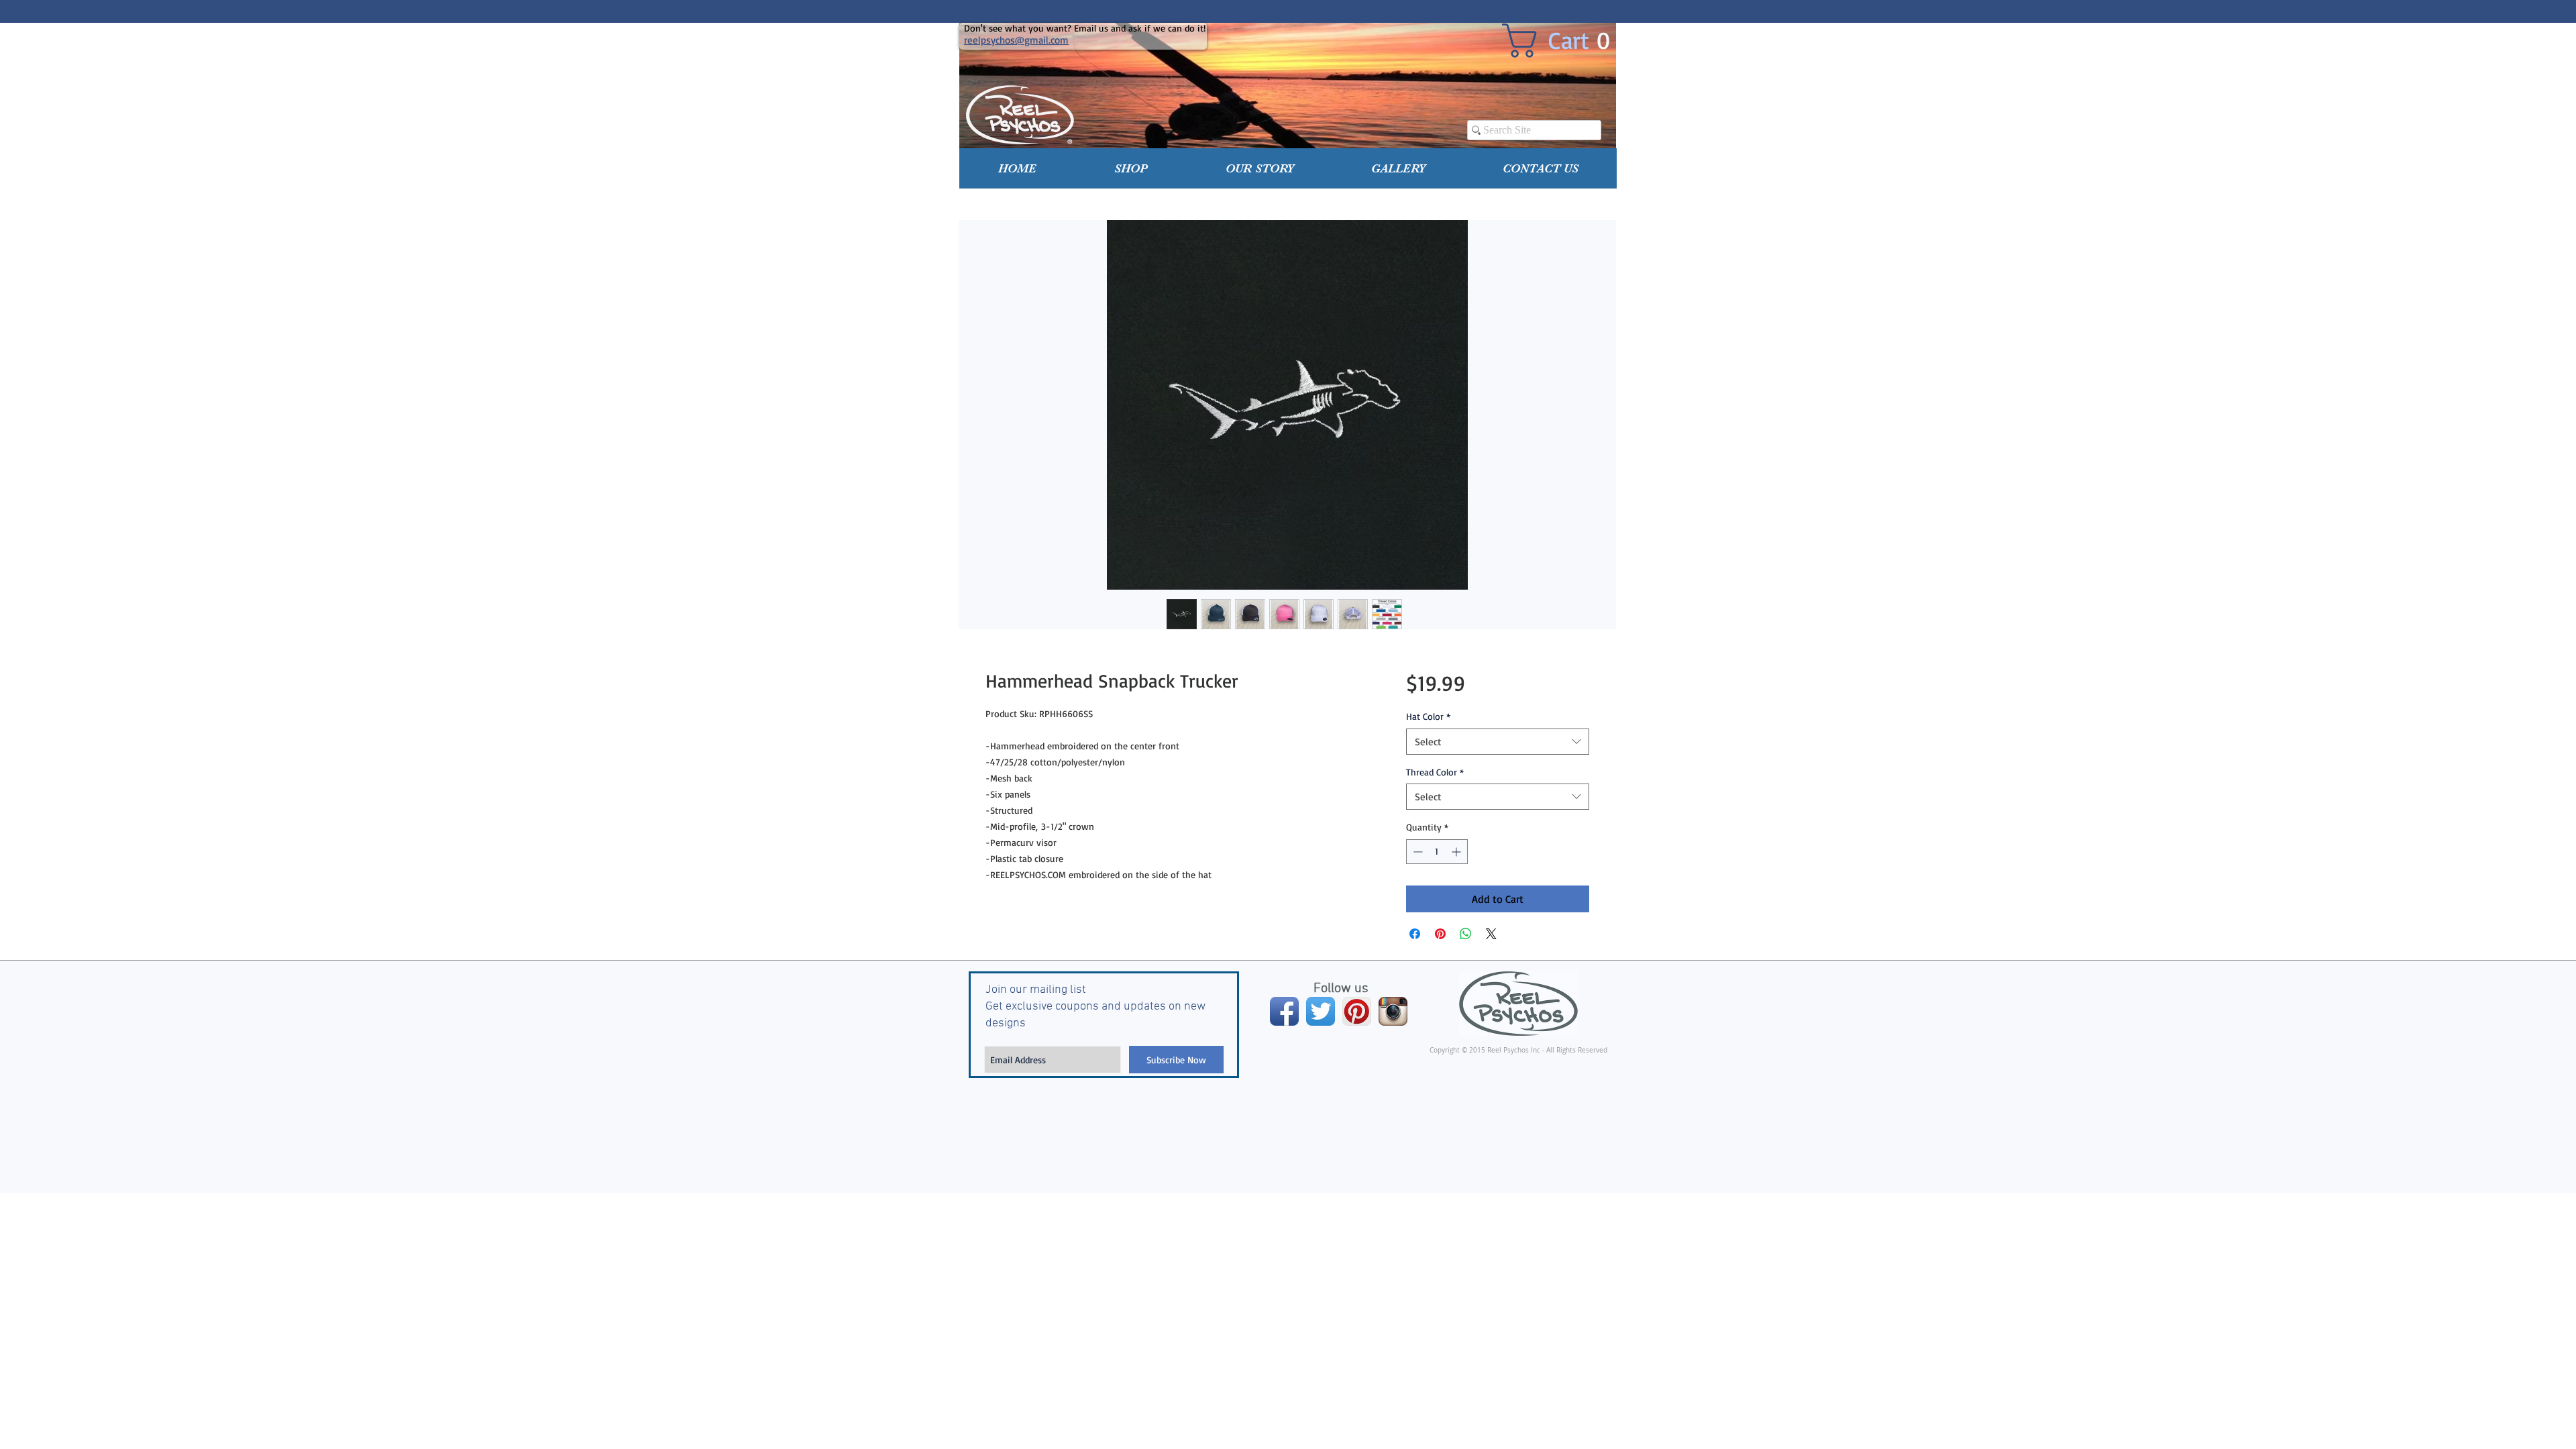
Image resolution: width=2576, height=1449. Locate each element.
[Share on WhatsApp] (1466, 934)
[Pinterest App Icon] (1357, 1011)
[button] (1131, 168)
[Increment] (1457, 852)
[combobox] (1498, 742)
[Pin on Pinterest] (1440, 934)
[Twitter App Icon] (1321, 1011)
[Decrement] (1416, 852)
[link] (1566, 41)
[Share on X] (1491, 934)
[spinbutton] (1437, 852)
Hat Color (1428, 716)
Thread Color (1435, 772)
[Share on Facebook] (1415, 934)
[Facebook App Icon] (1284, 1011)
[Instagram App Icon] (1393, 1011)
